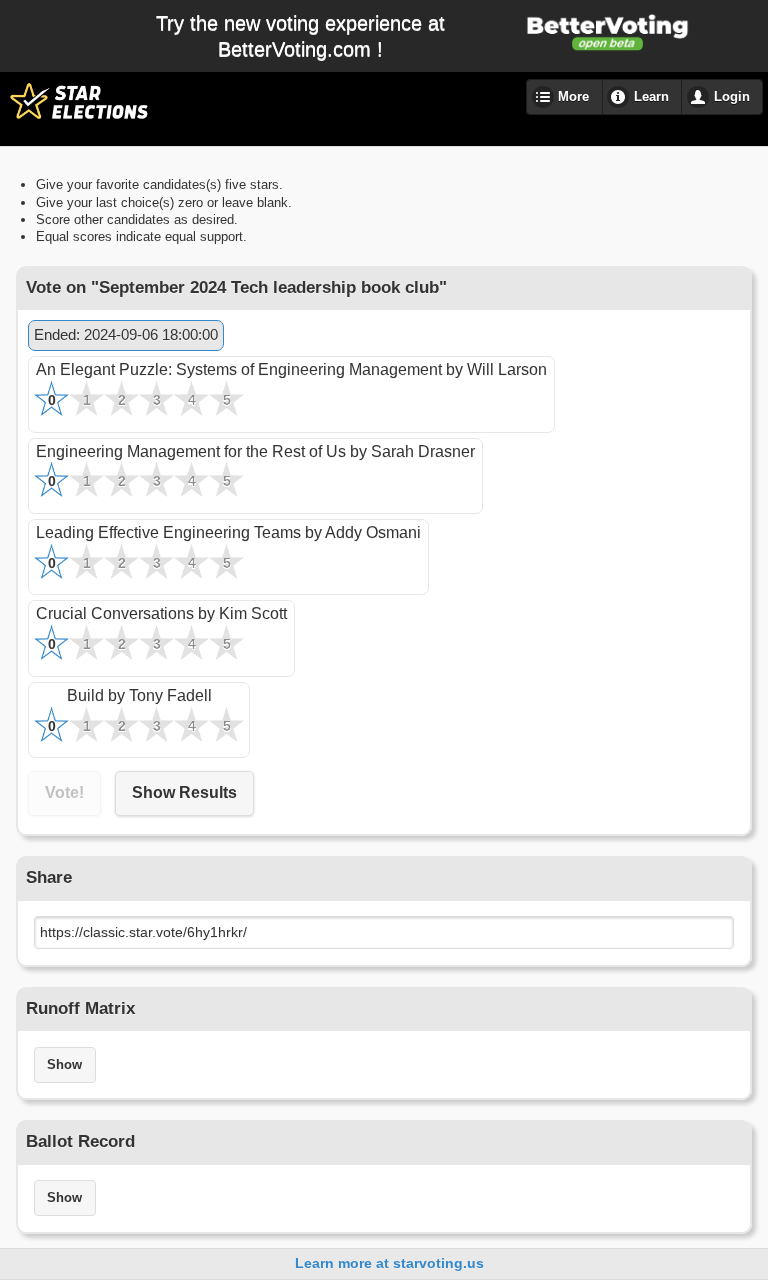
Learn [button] (651, 97)
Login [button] (732, 97)
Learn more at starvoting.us (389, 1263)
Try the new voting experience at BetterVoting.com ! (300, 36)
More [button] (573, 97)
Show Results (184, 792)
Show (64, 1065)
